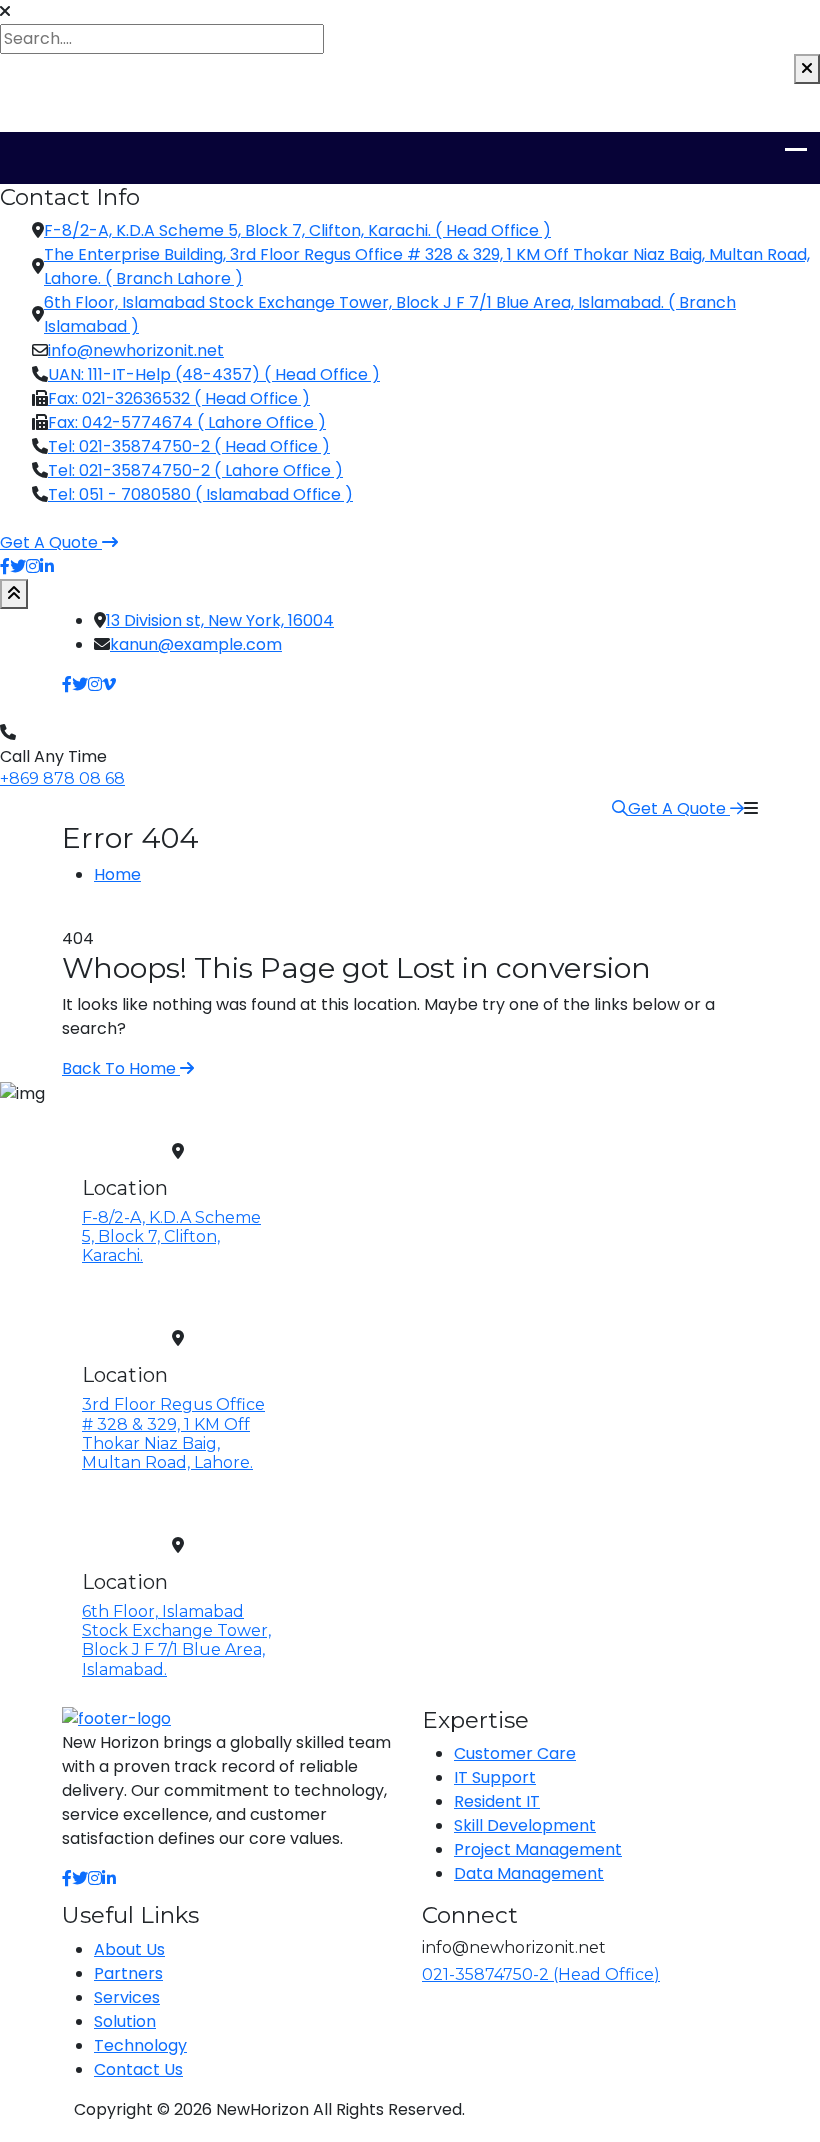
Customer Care (515, 1753)
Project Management (538, 1849)
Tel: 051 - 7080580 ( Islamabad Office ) (200, 494)
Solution (125, 2021)
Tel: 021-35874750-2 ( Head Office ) (189, 446)
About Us (129, 1949)
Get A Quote (679, 808)
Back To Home (121, 1068)
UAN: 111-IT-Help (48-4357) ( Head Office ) (214, 374)
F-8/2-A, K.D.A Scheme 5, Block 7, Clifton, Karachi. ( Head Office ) (297, 230)
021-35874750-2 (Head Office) (541, 1974)
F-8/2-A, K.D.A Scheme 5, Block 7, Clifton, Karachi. (171, 1236)
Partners (128, 1973)
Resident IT (497, 1801)
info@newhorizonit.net (136, 350)
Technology (140, 2045)
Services (127, 1997)
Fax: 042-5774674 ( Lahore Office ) (187, 422)
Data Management (529, 1873)
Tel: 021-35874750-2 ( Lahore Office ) (195, 470)
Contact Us (138, 2069)
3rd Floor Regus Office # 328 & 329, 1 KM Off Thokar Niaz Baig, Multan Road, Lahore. (173, 1433)
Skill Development (525, 1825)
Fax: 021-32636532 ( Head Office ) (179, 398)
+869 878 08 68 (62, 778)
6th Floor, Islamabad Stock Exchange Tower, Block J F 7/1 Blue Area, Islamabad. (176, 1640)
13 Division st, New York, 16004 (220, 620)
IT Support (495, 1777)
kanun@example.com (196, 644)
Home (117, 874)
